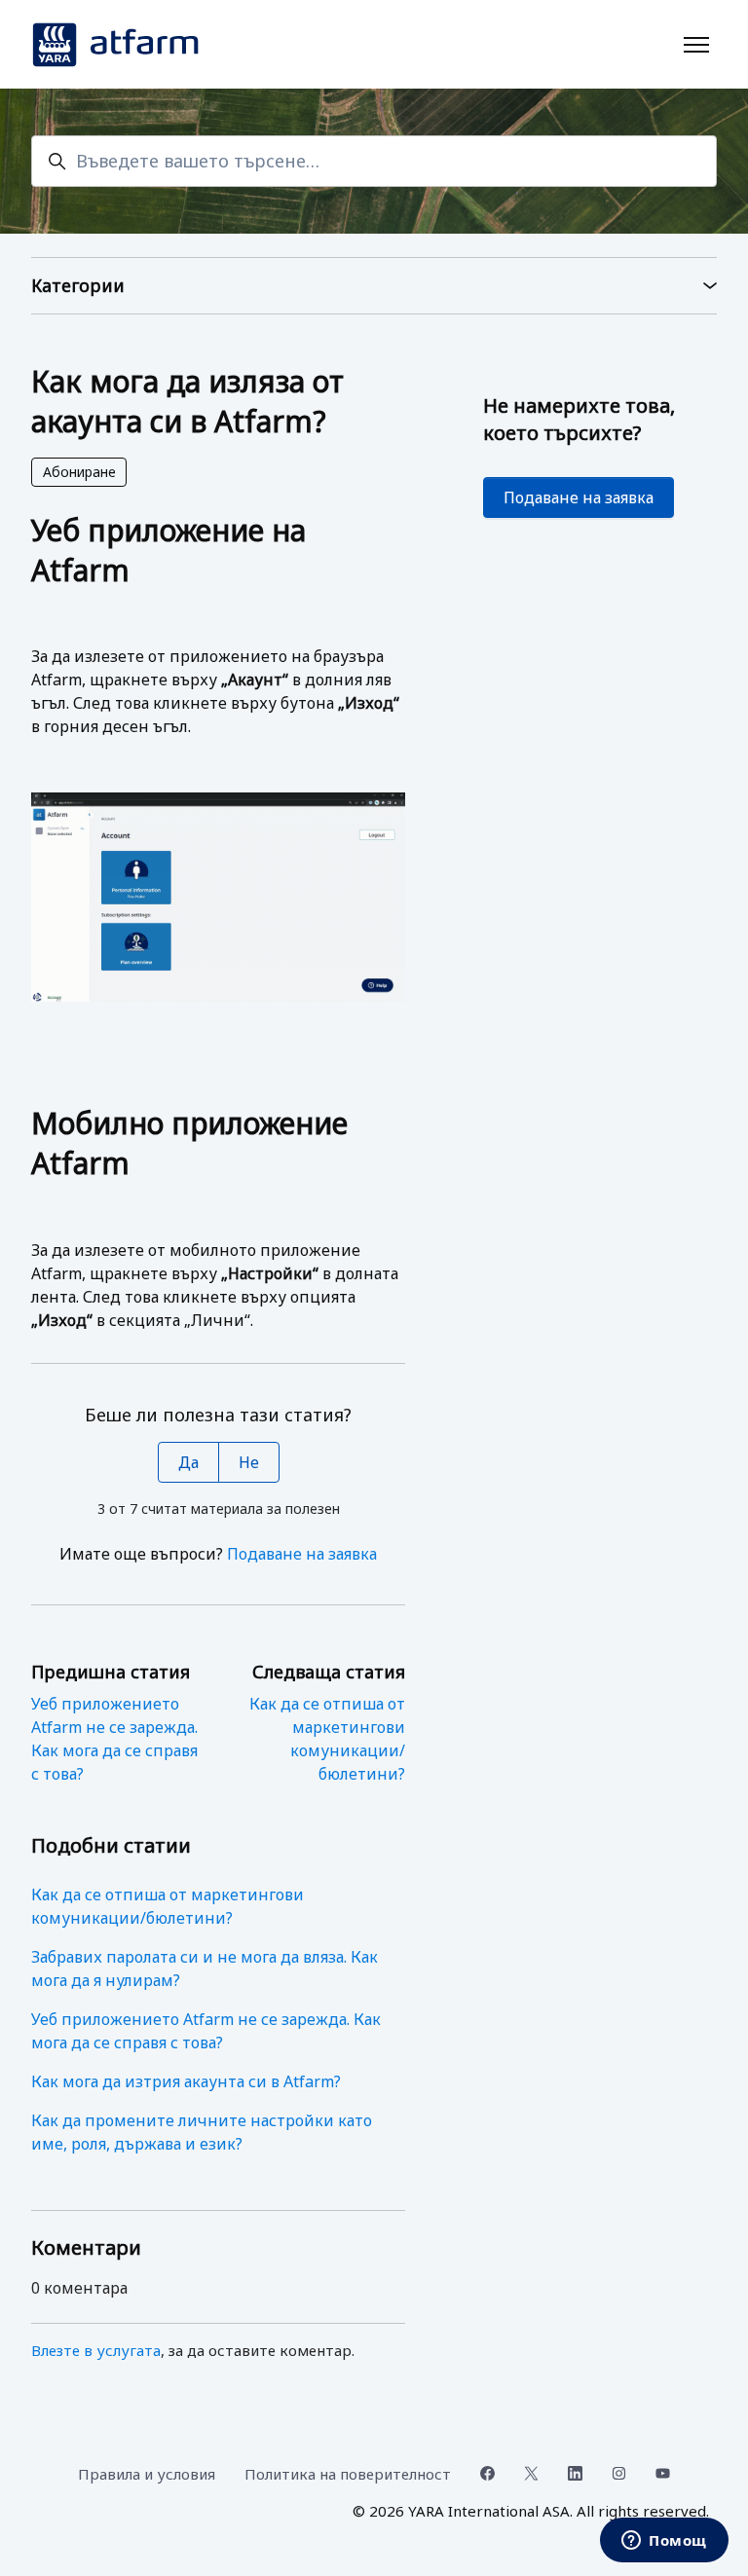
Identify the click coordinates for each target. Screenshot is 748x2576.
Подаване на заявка (302, 1554)
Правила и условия (147, 2474)
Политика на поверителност (348, 2474)
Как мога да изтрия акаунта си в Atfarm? (186, 2081)
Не (249, 1462)
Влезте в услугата (96, 2350)
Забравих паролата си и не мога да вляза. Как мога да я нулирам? (205, 1969)
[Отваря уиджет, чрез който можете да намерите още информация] (664, 2542)
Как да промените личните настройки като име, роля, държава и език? (202, 2132)
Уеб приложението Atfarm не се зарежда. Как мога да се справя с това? (206, 2031)
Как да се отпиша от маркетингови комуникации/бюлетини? (168, 1906)
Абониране (79, 472)
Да (188, 1462)
